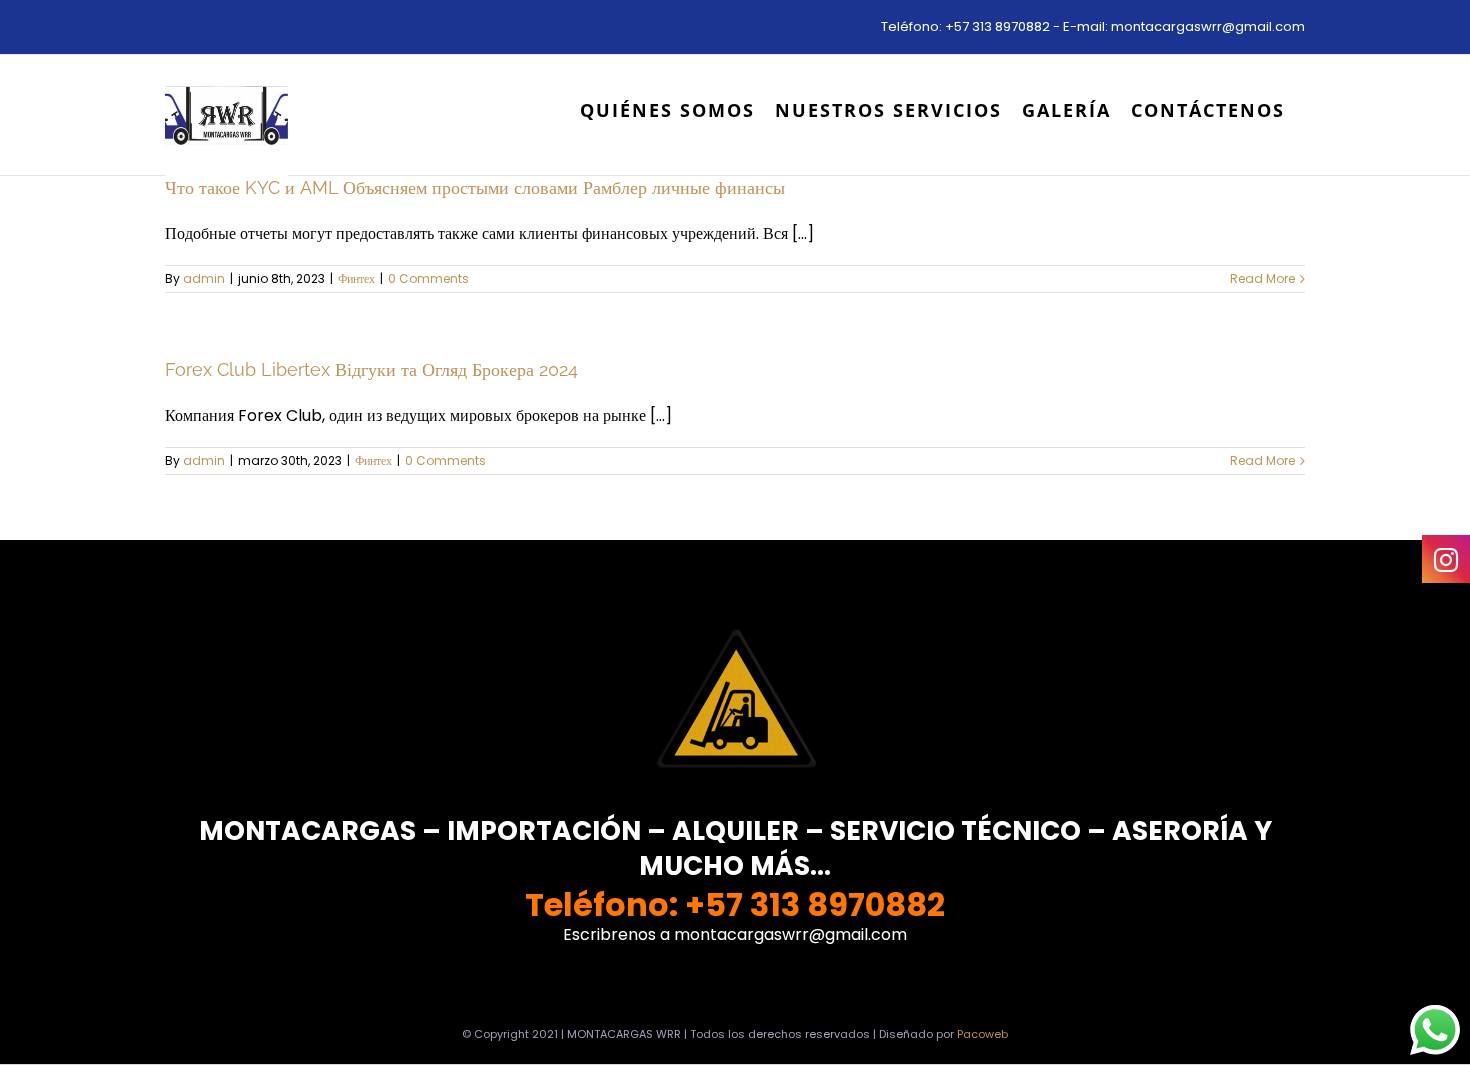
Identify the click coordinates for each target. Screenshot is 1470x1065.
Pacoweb (982, 1034)
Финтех (356, 278)
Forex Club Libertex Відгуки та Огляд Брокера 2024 (371, 369)
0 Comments (428, 278)
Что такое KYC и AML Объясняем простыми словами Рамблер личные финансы (475, 187)
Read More (1262, 279)
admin (204, 278)
